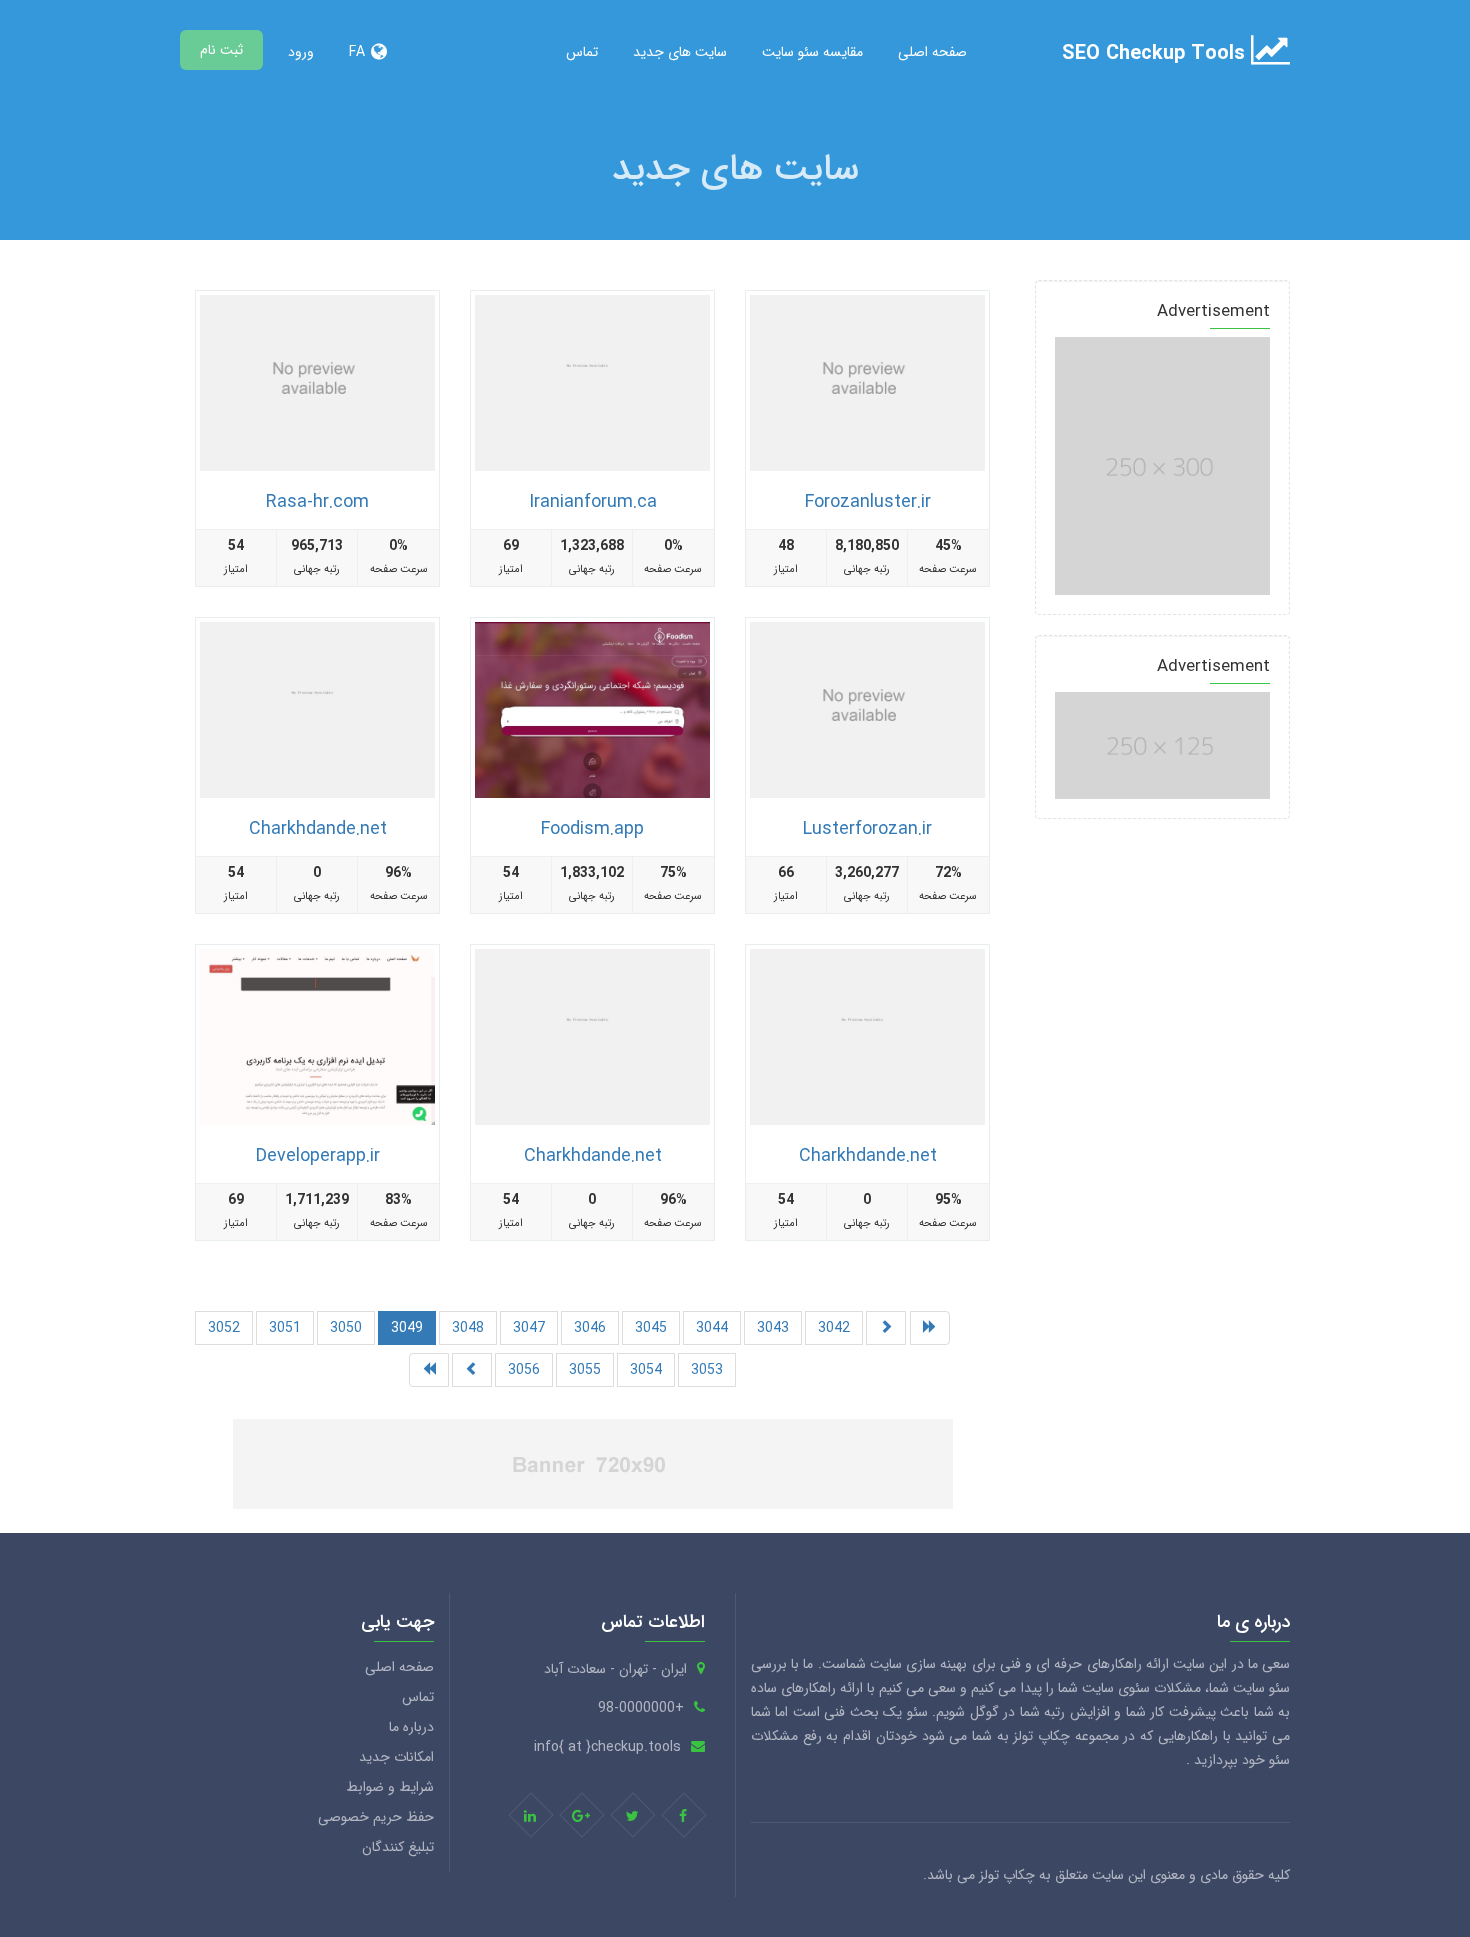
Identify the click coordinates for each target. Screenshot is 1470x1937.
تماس (582, 52)
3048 (468, 1328)
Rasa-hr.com (317, 502)
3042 (834, 1328)
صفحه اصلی (932, 52)
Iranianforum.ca (593, 502)
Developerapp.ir (318, 1156)
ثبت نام (221, 50)
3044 (712, 1328)
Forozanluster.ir (868, 502)
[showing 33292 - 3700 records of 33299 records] (429, 1370)
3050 (346, 1328)
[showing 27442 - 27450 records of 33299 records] (472, 1370)
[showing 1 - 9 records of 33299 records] (930, 1328)
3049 (407, 1328)
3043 (773, 1328)
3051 (285, 1328)
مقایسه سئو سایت (812, 52)
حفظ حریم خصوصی (376, 1817)
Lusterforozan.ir (867, 829)
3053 (707, 1370)
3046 (590, 1328)
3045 (651, 1328)
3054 (646, 1370)
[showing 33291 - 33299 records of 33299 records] (886, 1328)
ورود (301, 52)
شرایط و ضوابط (390, 1787)
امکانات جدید (396, 1757)
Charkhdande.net (318, 829)
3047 (529, 1328)
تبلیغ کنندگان (398, 1847)
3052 (224, 1328)
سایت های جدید (680, 52)
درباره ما (411, 1727)
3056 (524, 1370)
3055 (585, 1370)
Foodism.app (592, 829)
